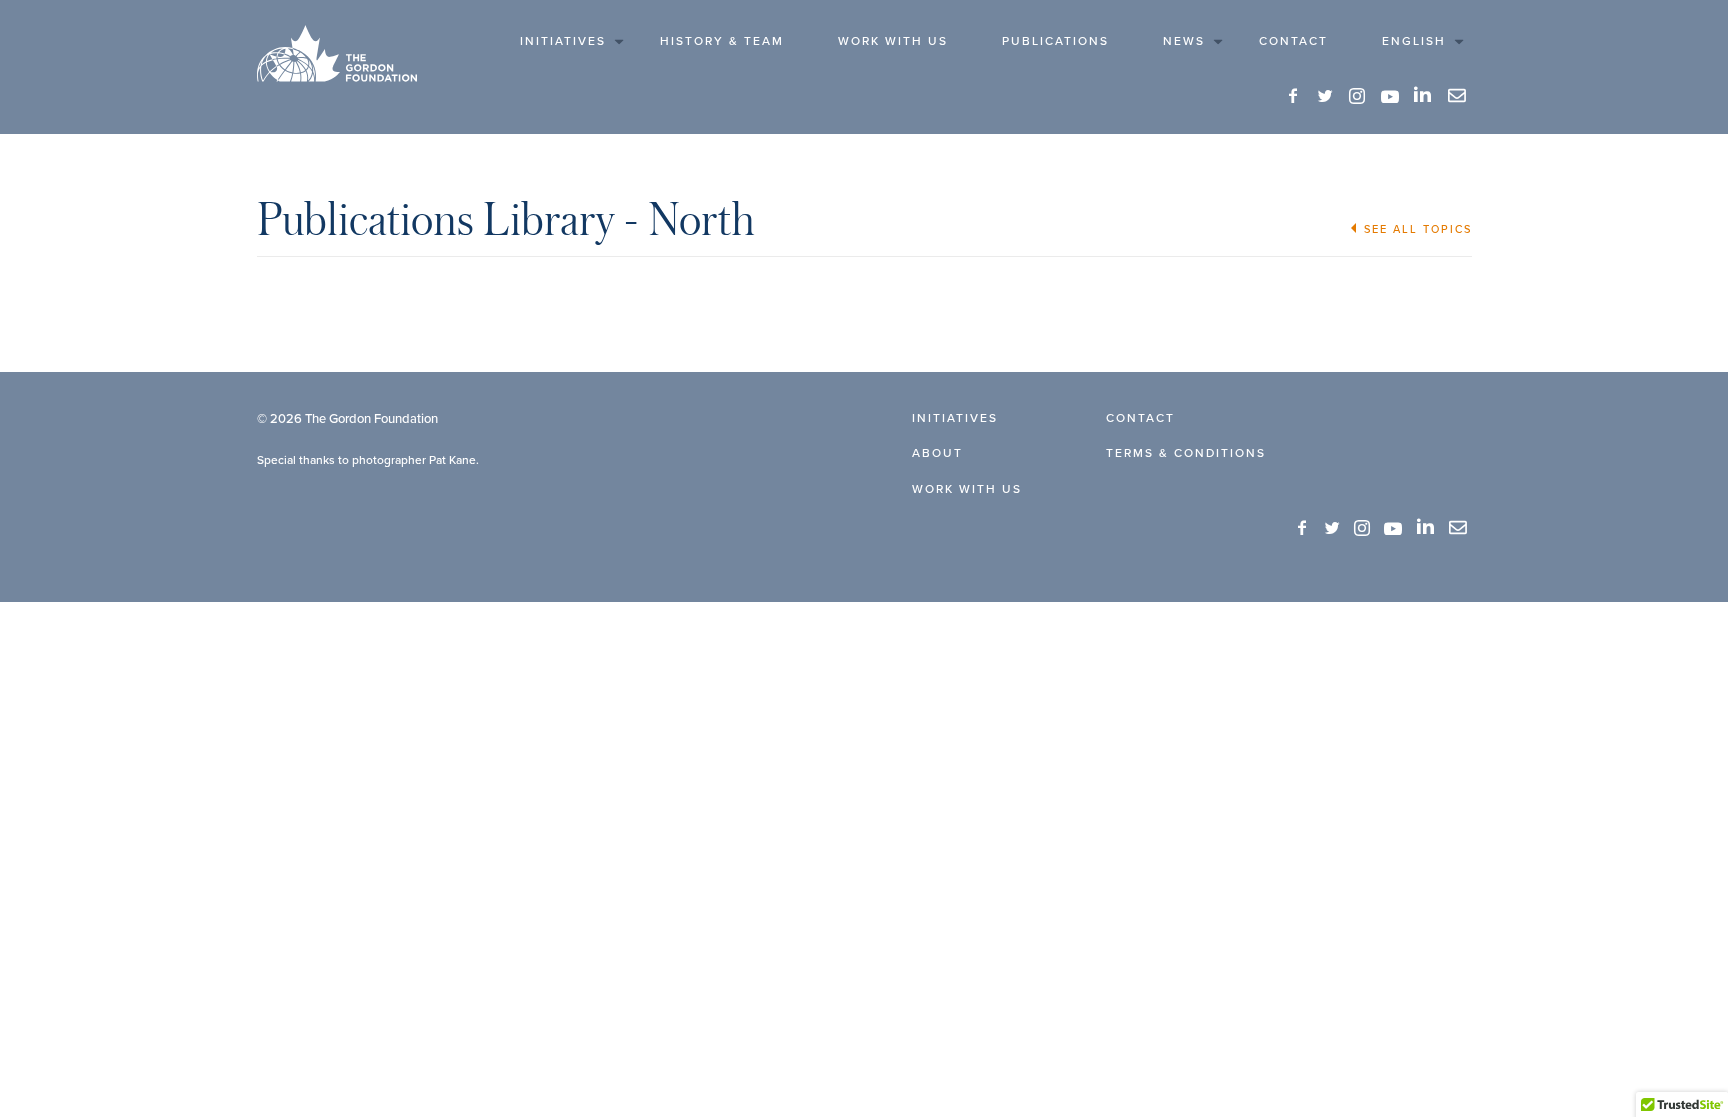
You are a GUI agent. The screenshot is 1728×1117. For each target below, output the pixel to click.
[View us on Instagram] (1358, 96)
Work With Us (893, 40)
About (937, 452)
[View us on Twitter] (1326, 96)
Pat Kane (452, 459)
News (1184, 40)
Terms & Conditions (1186, 452)
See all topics (1418, 229)
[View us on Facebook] (1294, 96)
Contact (1293, 40)
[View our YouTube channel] (1390, 96)
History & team (722, 40)
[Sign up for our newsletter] (1457, 96)
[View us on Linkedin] (1423, 95)
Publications (1055, 40)
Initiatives (563, 40)
